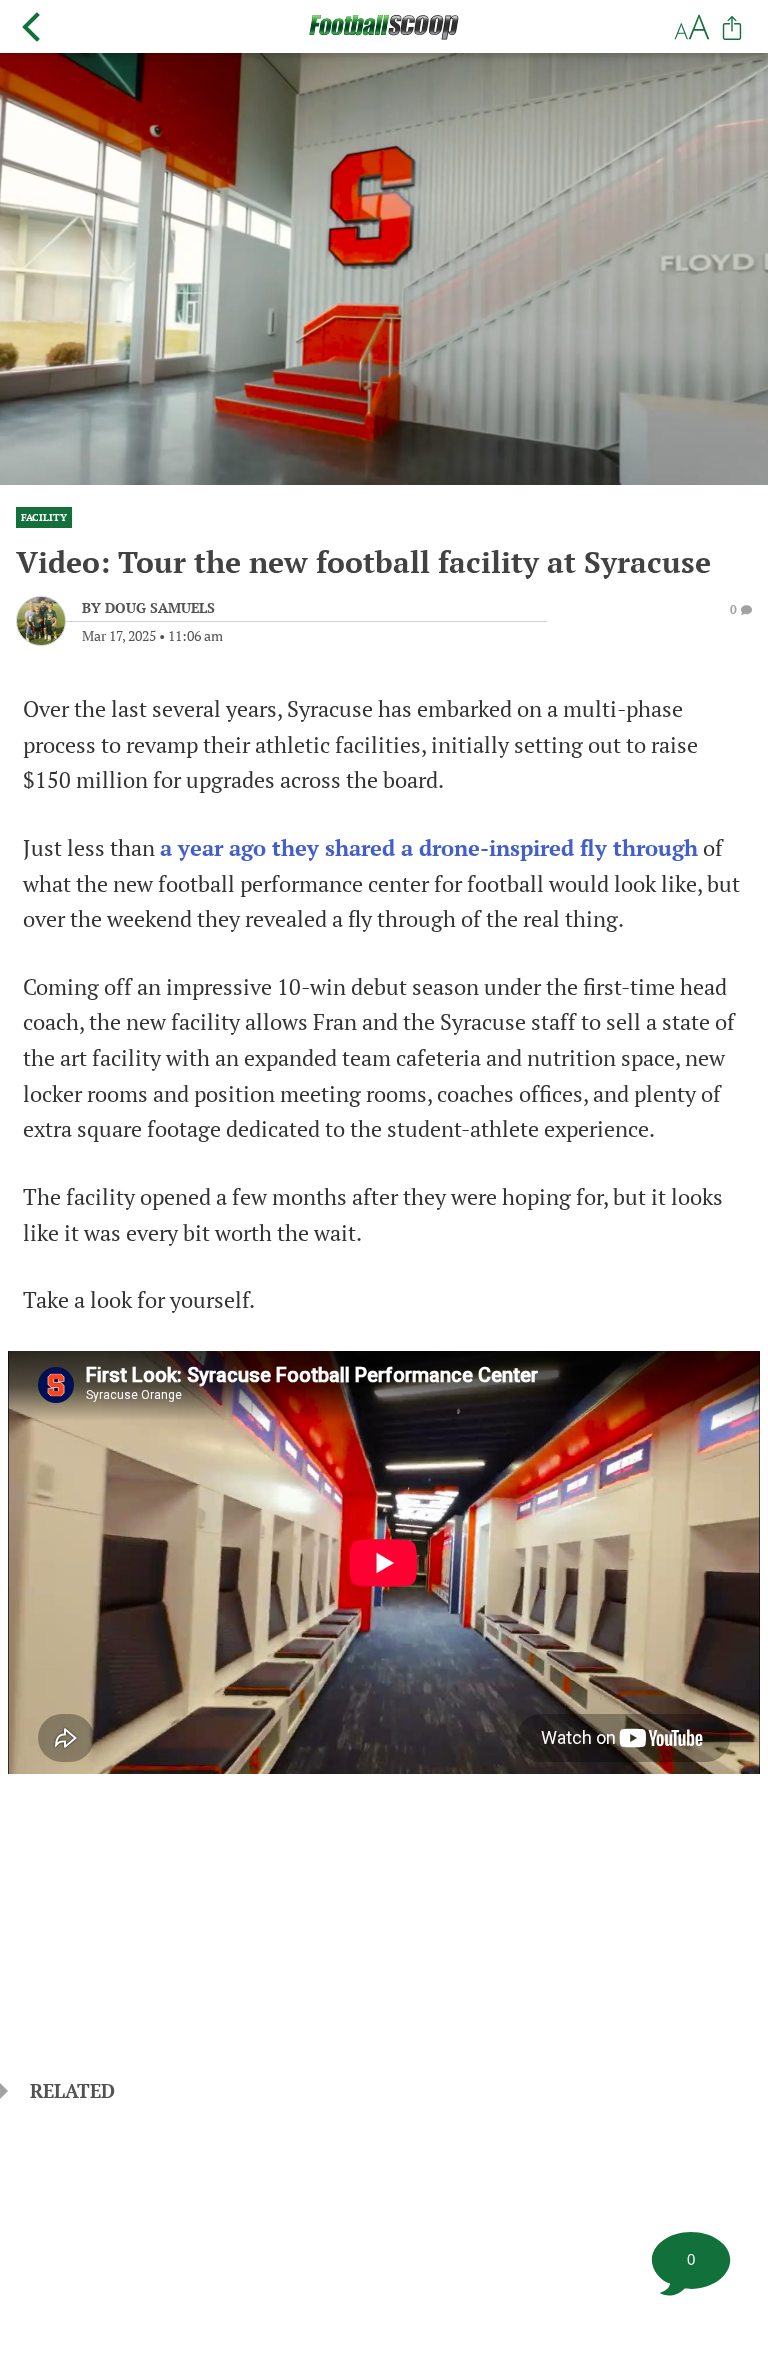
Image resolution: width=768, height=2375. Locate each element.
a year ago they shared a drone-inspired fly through (429, 848)
